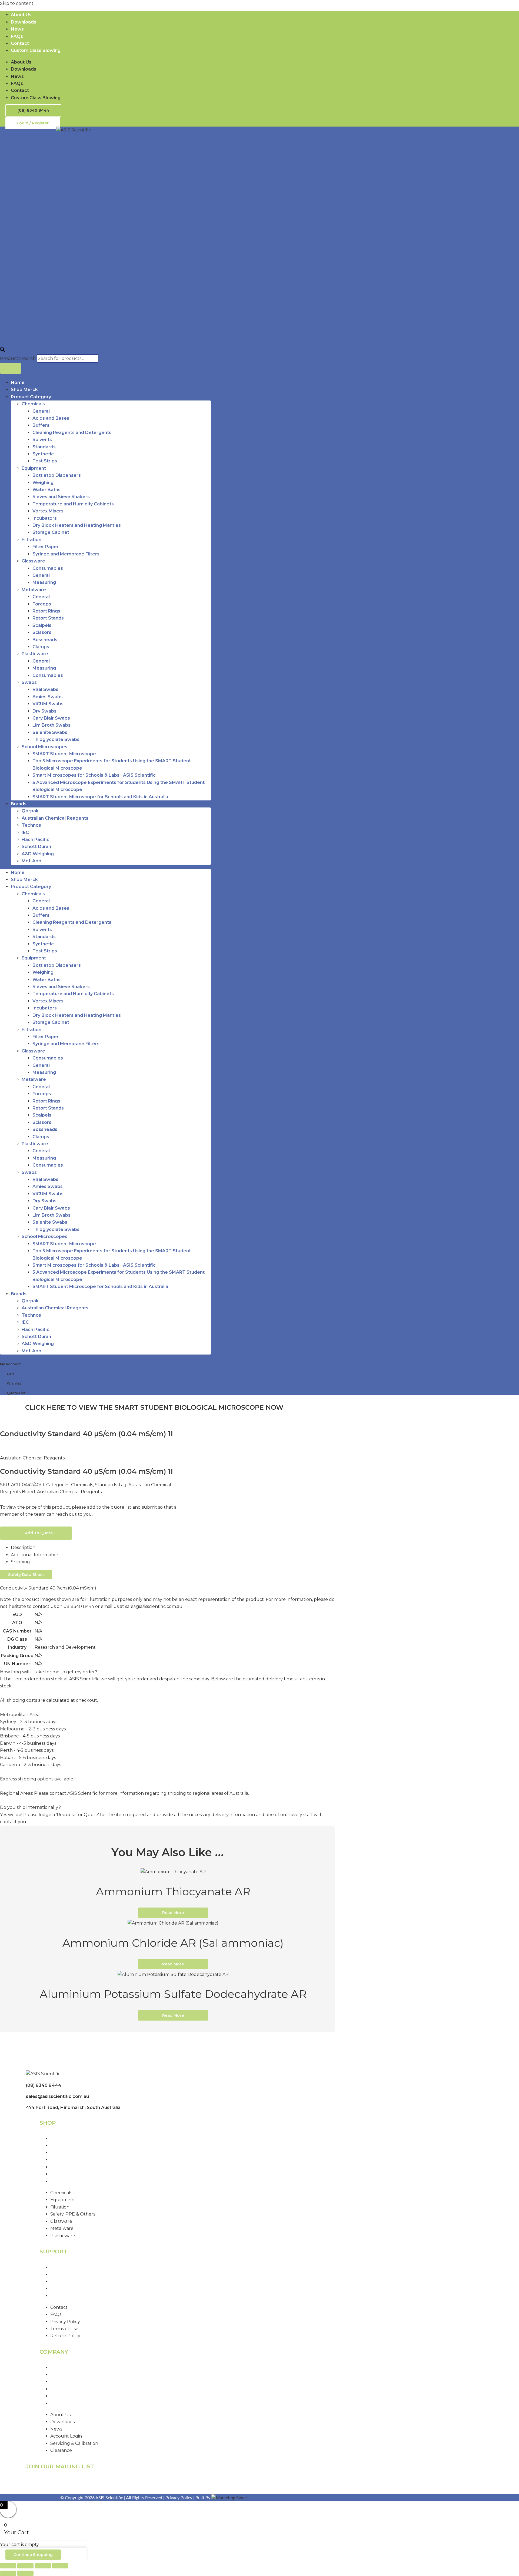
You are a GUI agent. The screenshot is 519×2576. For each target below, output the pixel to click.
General (41, 411)
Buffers (41, 425)
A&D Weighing (38, 854)
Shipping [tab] (20, 1562)
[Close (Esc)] (60, 2566)
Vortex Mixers (48, 511)
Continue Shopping (33, 2555)
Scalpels (42, 625)
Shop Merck (24, 390)
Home (18, 383)
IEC (25, 832)
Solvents (42, 440)
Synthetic (43, 454)
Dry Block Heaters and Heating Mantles (77, 525)
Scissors (42, 632)
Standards (44, 447)
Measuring (44, 582)
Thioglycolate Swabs (56, 739)
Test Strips (45, 461)
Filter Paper (46, 547)
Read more (173, 1913)
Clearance (62, 2403)
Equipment (34, 468)
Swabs (29, 682)
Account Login (66, 2389)
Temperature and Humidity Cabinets (73, 504)
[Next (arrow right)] (25, 2573)
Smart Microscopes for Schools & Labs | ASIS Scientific (94, 775)
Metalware (34, 590)
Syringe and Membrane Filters (66, 554)
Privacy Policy (66, 2282)
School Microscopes (44, 747)
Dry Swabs (44, 711)
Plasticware (35, 654)
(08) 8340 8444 (44, 2085)
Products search (18, 358)
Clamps (41, 647)
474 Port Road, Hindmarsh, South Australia (73, 2108)
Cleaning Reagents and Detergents (72, 433)
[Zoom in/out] (8, 2566)
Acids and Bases (51, 418)
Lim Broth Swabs (51, 725)
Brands (19, 804)
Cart (10, 1374)
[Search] (11, 368)
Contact (20, 43)
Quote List (16, 1393)
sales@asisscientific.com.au (57, 2096)
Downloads (24, 22)
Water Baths (46, 490)
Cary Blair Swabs (51, 718)
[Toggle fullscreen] (25, 2566)
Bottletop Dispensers (57, 475)
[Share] (43, 2566)
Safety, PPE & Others (73, 2160)
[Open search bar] (2, 350)
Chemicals (33, 404)
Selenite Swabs (50, 732)
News (17, 29)
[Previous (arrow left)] (8, 2573)
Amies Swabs (48, 697)
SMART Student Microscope (64, 754)
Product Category (31, 397)
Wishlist (14, 1383)
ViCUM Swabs (48, 704)
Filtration (31, 540)
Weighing (43, 483)
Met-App (31, 861)
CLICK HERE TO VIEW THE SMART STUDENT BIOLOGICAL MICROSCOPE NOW (154, 1407)
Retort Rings (46, 611)
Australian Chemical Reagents (55, 818)
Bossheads (45, 640)
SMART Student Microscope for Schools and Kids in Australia (100, 797)
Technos (31, 825)
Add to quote (39, 1533)
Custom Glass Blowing (36, 50)
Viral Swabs (45, 689)
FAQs (17, 36)
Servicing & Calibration (75, 2396)
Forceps (42, 604)
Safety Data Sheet (26, 1575)
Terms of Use (65, 2289)
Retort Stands (48, 618)
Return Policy (65, 2296)
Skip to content (17, 3)
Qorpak (30, 811)
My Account (10, 1364)
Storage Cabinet (51, 532)
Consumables (48, 568)
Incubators (45, 518)
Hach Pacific (36, 840)
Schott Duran (36, 847)
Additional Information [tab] (35, 1555)
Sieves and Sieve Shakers (61, 497)
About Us (21, 15)
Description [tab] (23, 1547)
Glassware (33, 561)
